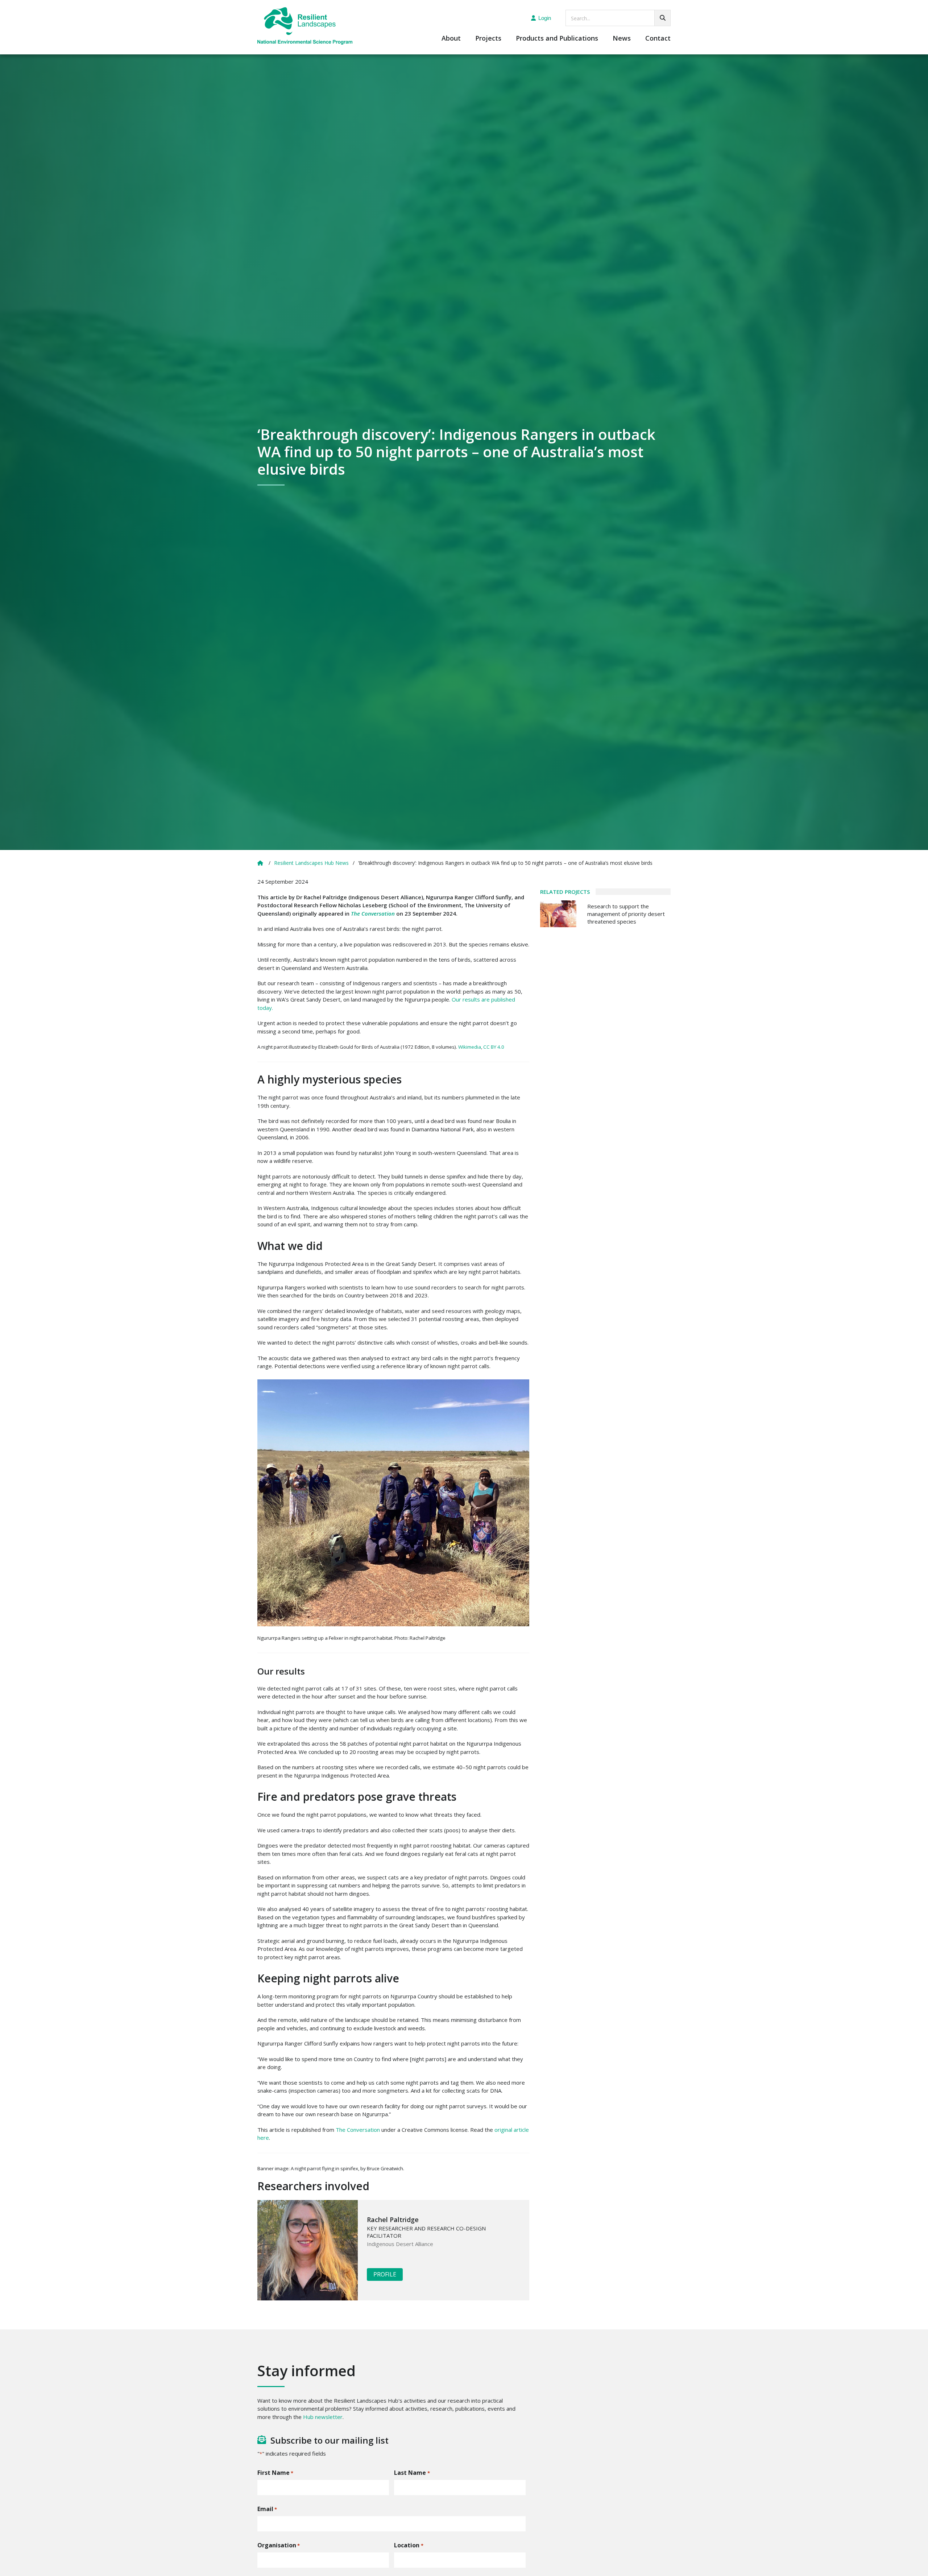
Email (267, 2509)
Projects (488, 39)
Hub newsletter (323, 2417)
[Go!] (662, 18)
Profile (385, 2274)
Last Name (412, 2473)
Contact (658, 39)
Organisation (279, 2545)
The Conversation (358, 2130)
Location (409, 2545)
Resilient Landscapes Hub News (311, 863)
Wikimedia (470, 1047)
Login (545, 18)
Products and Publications (557, 39)
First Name (275, 2473)
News (622, 39)
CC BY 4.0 (494, 1047)
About (451, 39)
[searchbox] (618, 18)
